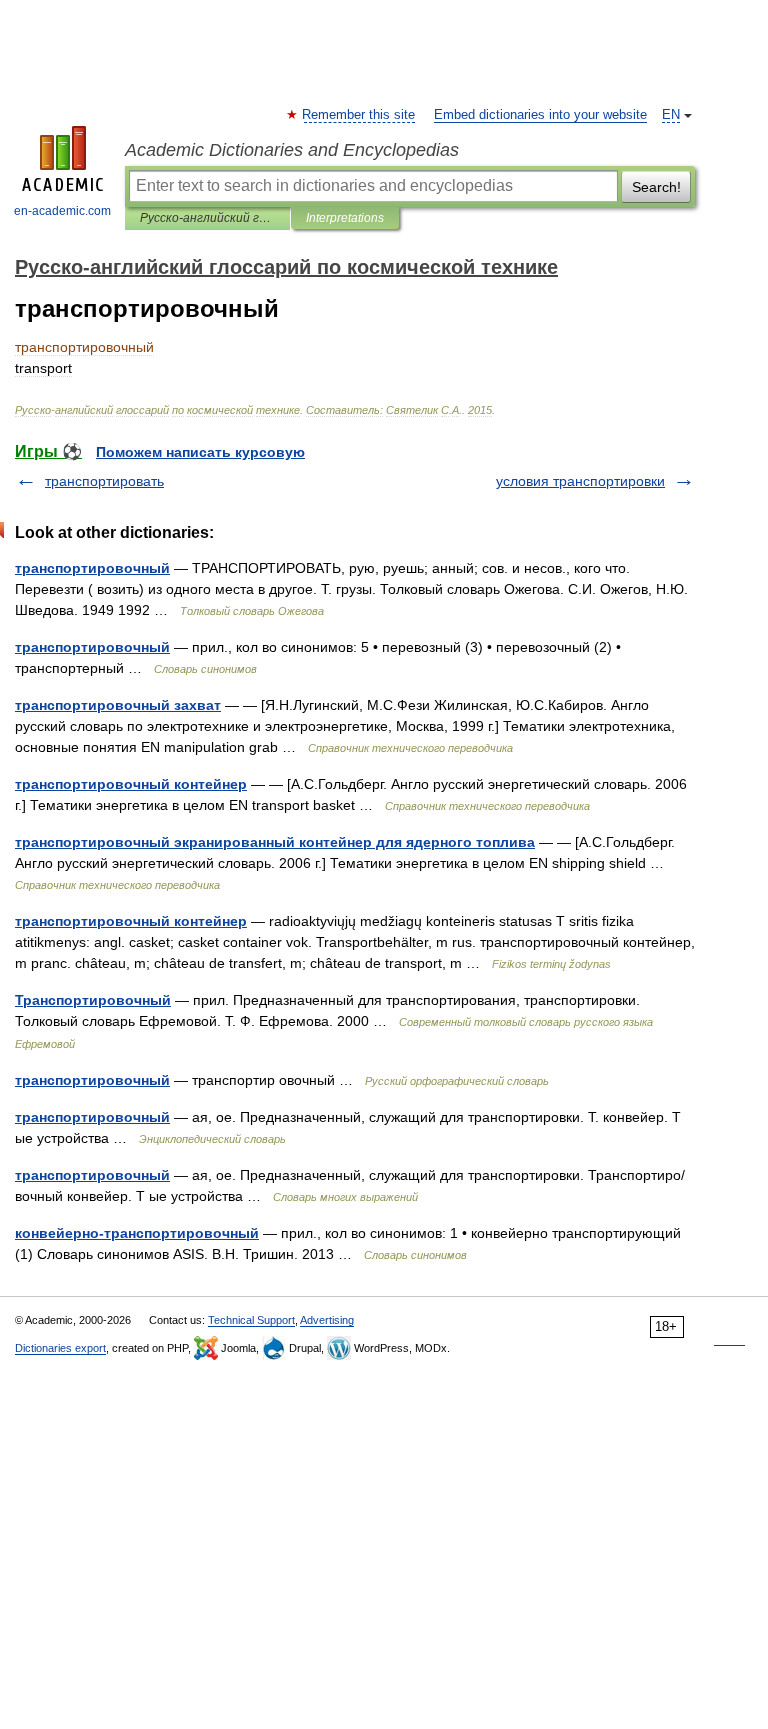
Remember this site (359, 115)
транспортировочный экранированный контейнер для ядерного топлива (275, 842)
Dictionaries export (60, 1348)
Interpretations (345, 218)
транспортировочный (92, 568)
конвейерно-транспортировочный (137, 1233)
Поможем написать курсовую (200, 452)
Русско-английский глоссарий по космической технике (207, 218)
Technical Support (251, 1320)
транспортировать (104, 481)
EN (671, 115)
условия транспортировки (580, 481)
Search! (656, 187)
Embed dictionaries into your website (540, 115)
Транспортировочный (93, 1000)
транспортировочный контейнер (131, 784)
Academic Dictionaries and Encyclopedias (292, 150)
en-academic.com (62, 211)
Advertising (327, 1320)
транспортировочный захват (118, 705)
